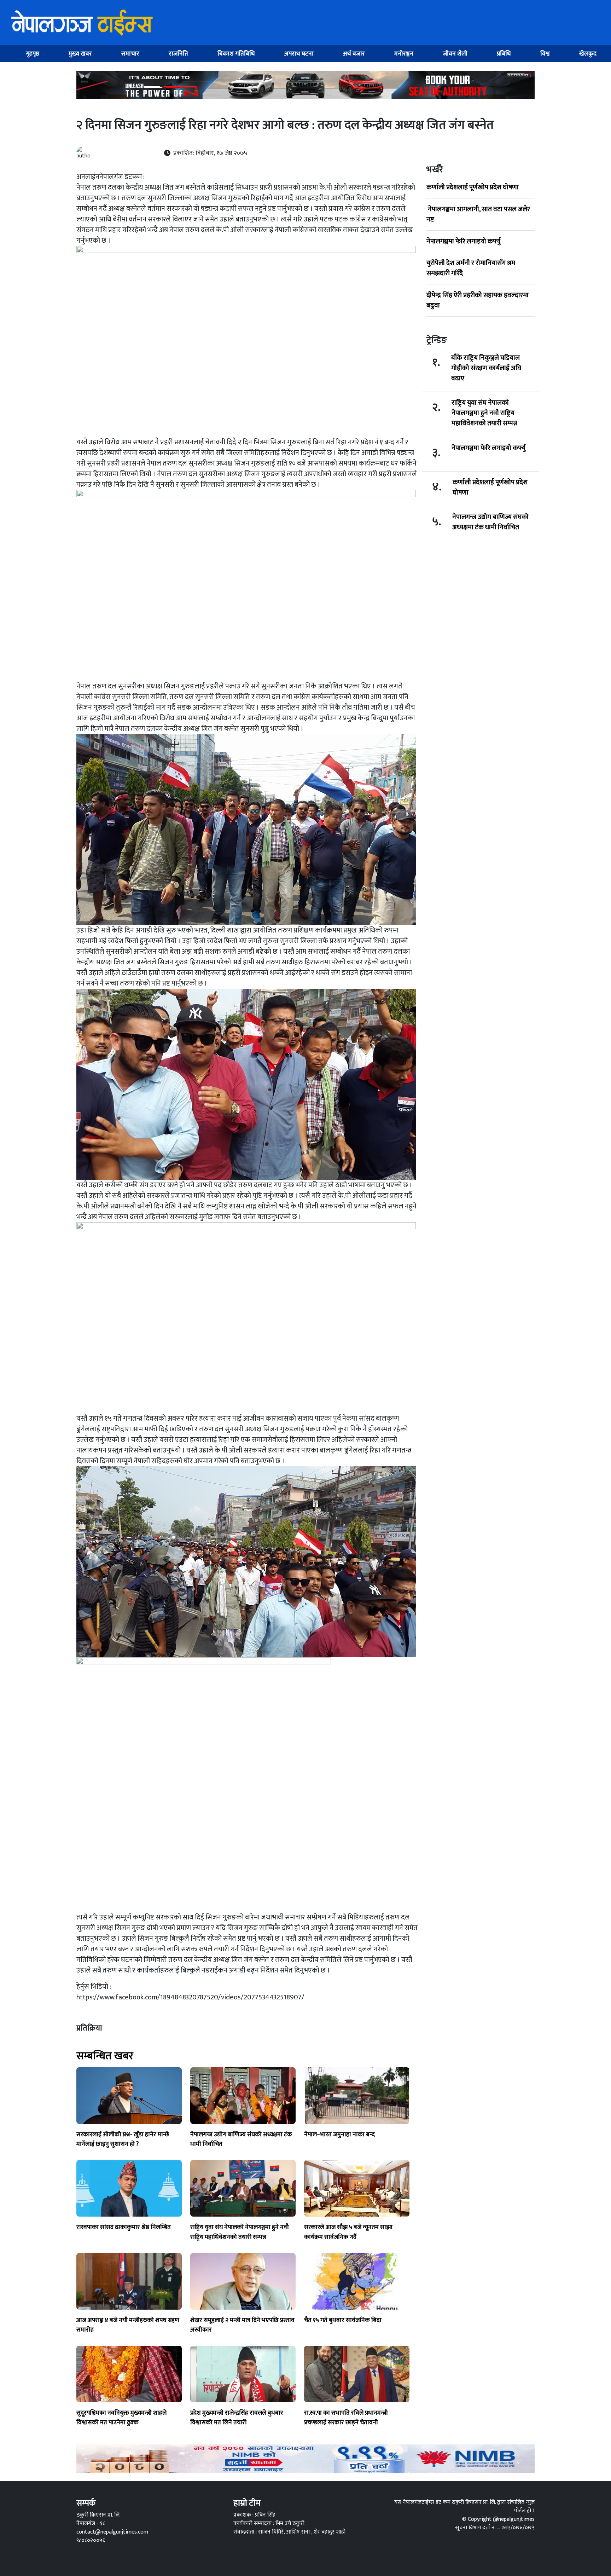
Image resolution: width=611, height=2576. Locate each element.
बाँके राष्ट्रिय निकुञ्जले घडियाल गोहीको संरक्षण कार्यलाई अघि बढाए (486, 368)
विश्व (545, 54)
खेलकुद (588, 54)
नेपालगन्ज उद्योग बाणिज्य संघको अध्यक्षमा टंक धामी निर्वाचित (490, 522)
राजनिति (178, 54)
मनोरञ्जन (404, 54)
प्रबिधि (504, 54)
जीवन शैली (455, 54)
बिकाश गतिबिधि (236, 54)
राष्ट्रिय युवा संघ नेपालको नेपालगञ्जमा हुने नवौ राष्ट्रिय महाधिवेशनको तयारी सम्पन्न (484, 413)
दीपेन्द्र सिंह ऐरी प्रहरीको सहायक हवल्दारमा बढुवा (478, 300)
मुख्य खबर (80, 54)
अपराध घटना (299, 54)
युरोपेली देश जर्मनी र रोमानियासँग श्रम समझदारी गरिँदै (471, 268)
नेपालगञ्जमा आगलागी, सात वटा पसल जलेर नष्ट (478, 214)
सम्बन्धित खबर (105, 2056)
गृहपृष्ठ (33, 54)
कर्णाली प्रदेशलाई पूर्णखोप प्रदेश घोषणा (473, 187)
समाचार (130, 54)
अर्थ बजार (354, 54)
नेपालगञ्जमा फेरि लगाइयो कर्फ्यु (463, 241)
